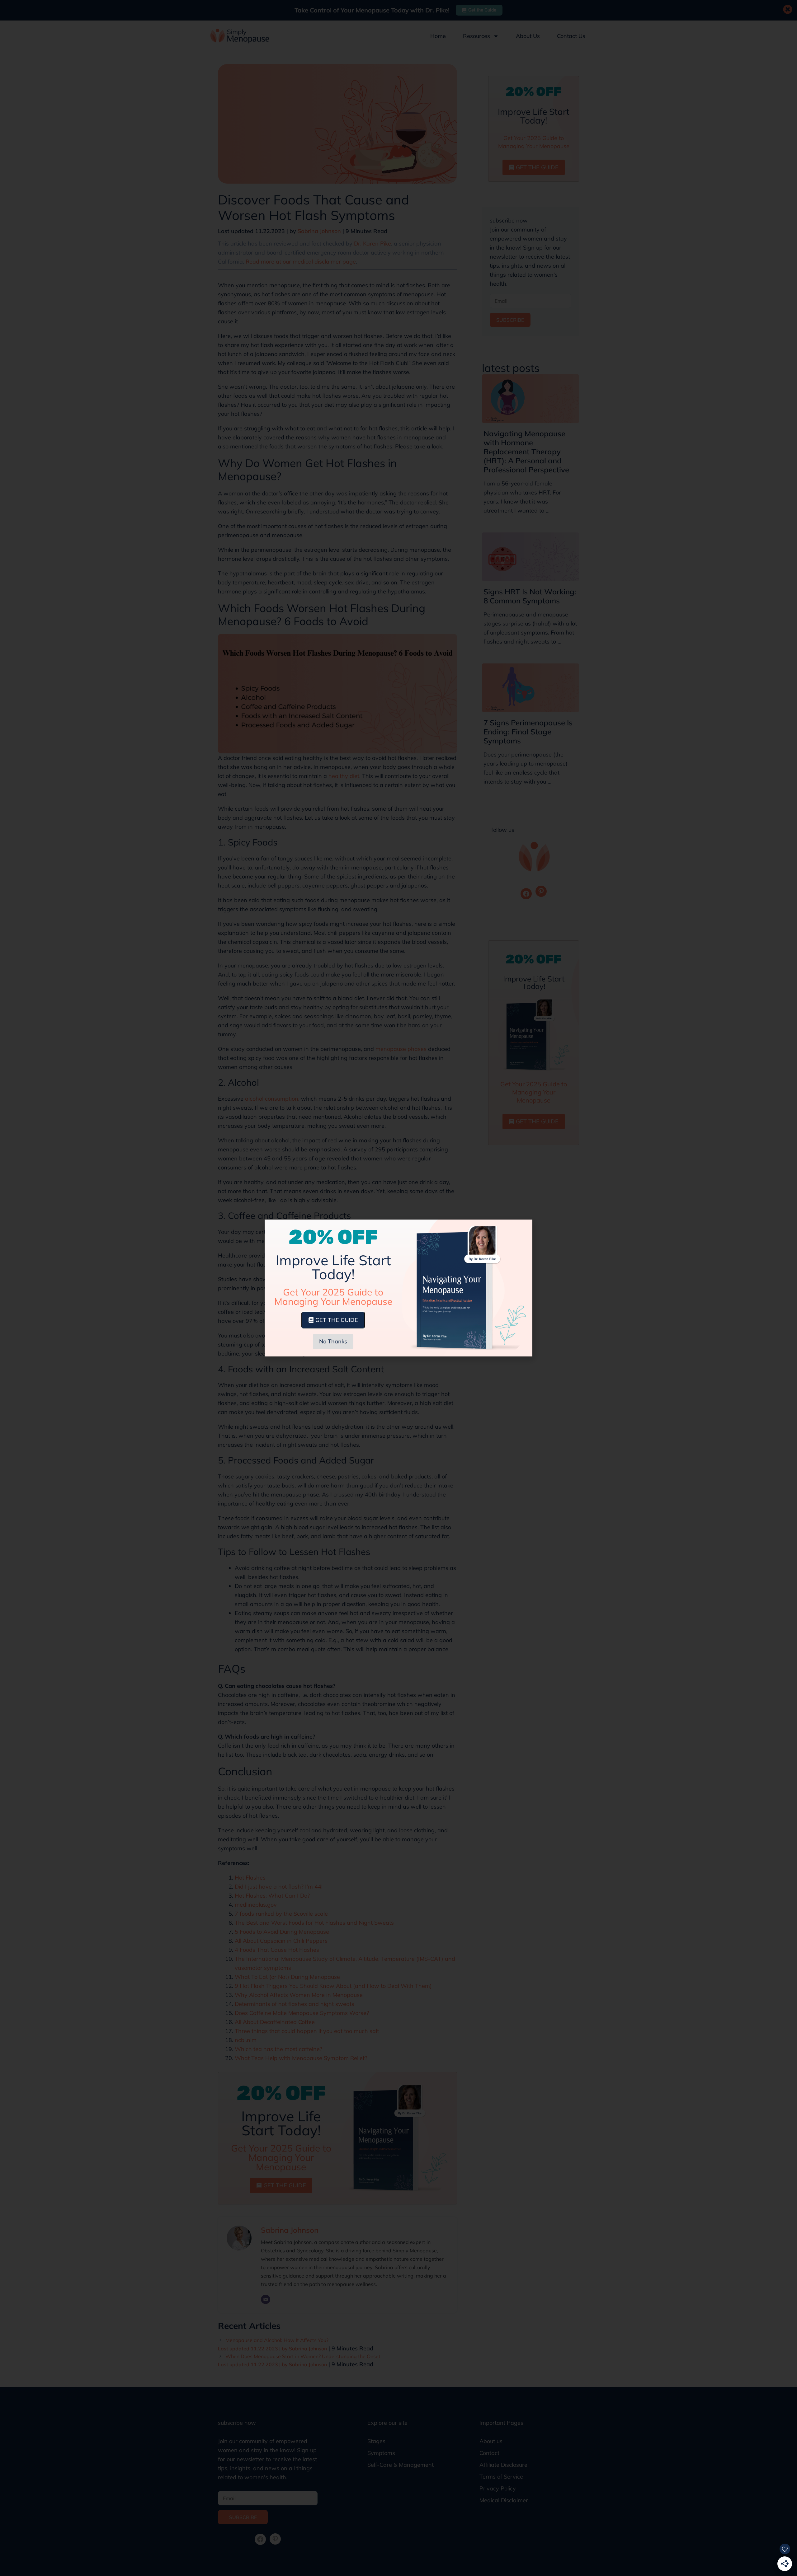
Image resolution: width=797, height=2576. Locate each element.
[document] (398, 1288)
